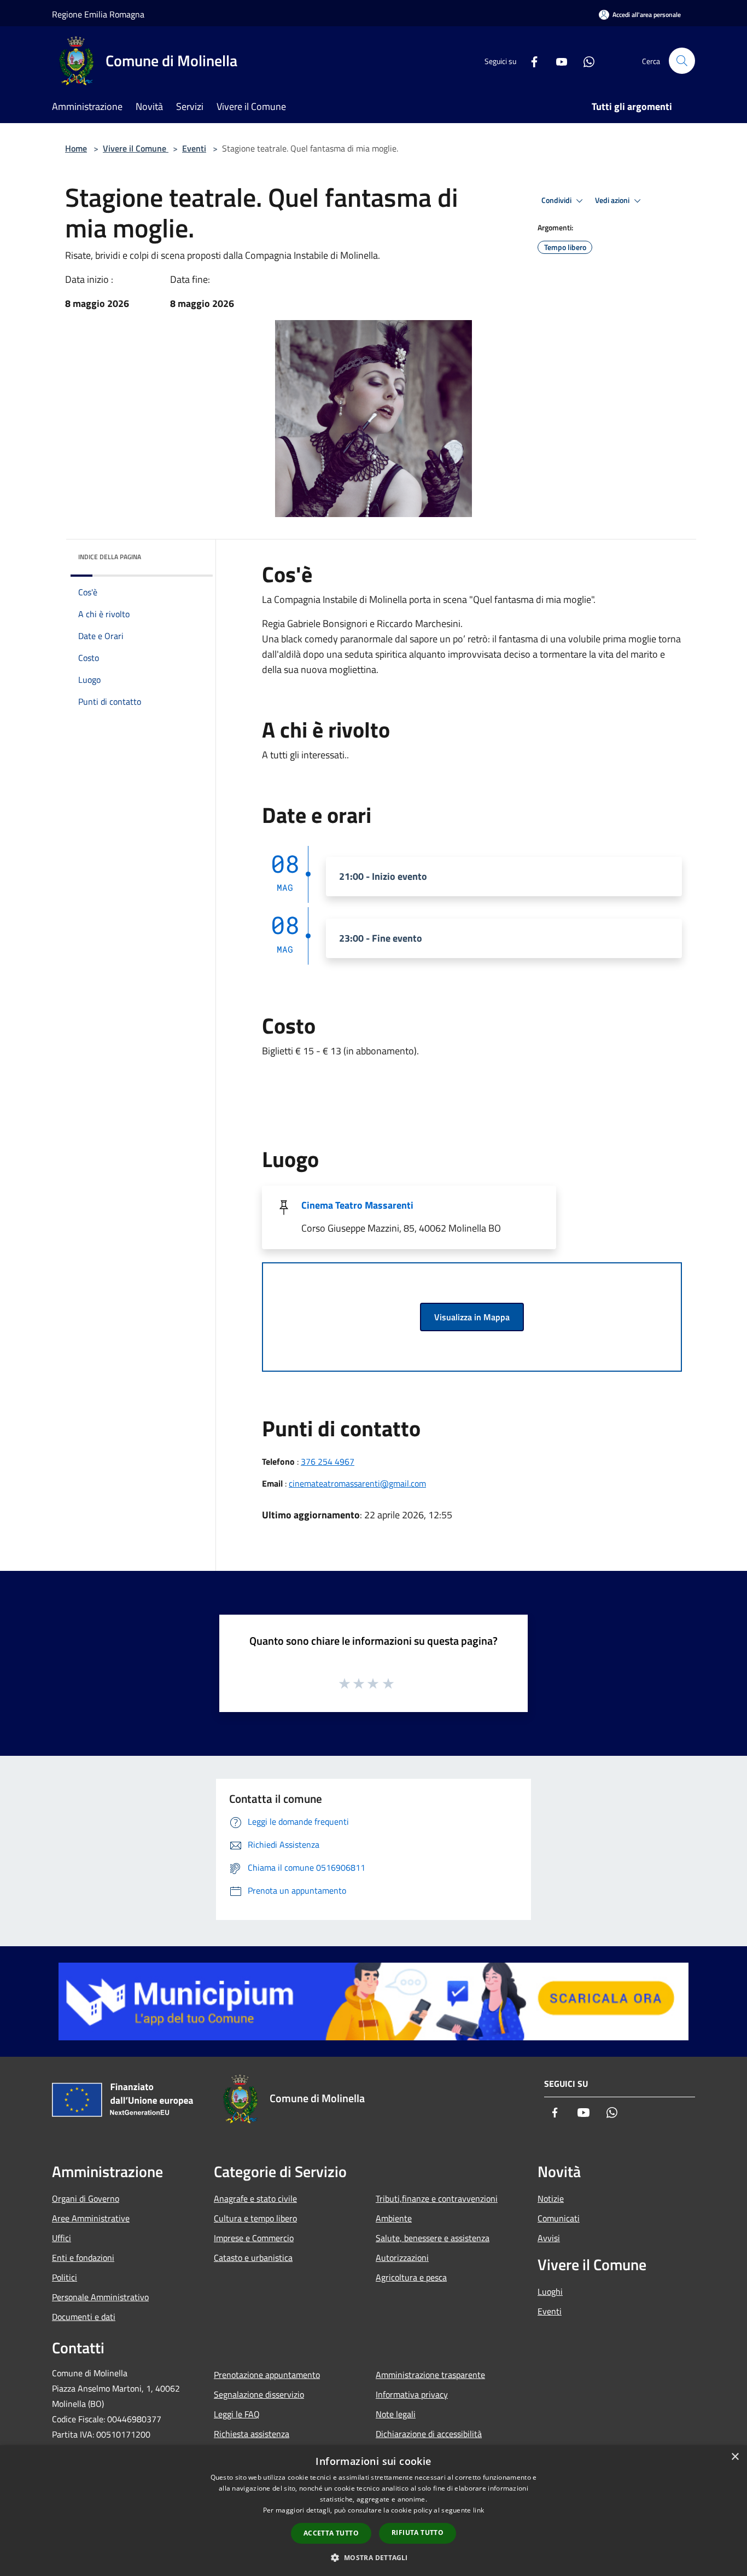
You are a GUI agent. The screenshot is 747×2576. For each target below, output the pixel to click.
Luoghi (550, 2291)
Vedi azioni (613, 200)
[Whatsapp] (585, 60)
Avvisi (549, 2238)
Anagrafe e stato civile (255, 2198)
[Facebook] (530, 60)
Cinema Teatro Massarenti (357, 1205)
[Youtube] (557, 60)
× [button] (735, 2457)
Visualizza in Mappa (472, 1317)
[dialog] (373, 2511)
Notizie (551, 2198)
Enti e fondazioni (83, 2258)
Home (76, 148)
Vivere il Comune (136, 148)
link (478, 2510)
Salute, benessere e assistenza (433, 2238)
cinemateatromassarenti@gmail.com (357, 1483)
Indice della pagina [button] (110, 557)
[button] (373, 2557)
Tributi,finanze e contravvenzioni (437, 2198)
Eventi (194, 148)
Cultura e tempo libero (255, 2218)
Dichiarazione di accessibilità (429, 2434)
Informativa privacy (412, 2394)
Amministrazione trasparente (430, 2375)
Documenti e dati (84, 2317)
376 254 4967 (328, 1461)
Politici (65, 2277)
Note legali (396, 2414)
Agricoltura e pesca (411, 2277)
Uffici (62, 2238)
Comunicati (559, 2218)
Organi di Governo (86, 2198)
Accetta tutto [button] (331, 2533)
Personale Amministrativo (100, 2297)
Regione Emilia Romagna (98, 14)
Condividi (557, 200)
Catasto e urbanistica (253, 2258)
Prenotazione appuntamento (267, 2375)
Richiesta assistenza (252, 2434)
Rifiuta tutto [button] (418, 2533)
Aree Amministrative (91, 2218)
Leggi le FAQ (237, 2414)
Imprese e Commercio (254, 2238)
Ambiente (394, 2218)
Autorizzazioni (402, 2258)
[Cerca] (682, 61)
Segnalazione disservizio (259, 2394)
